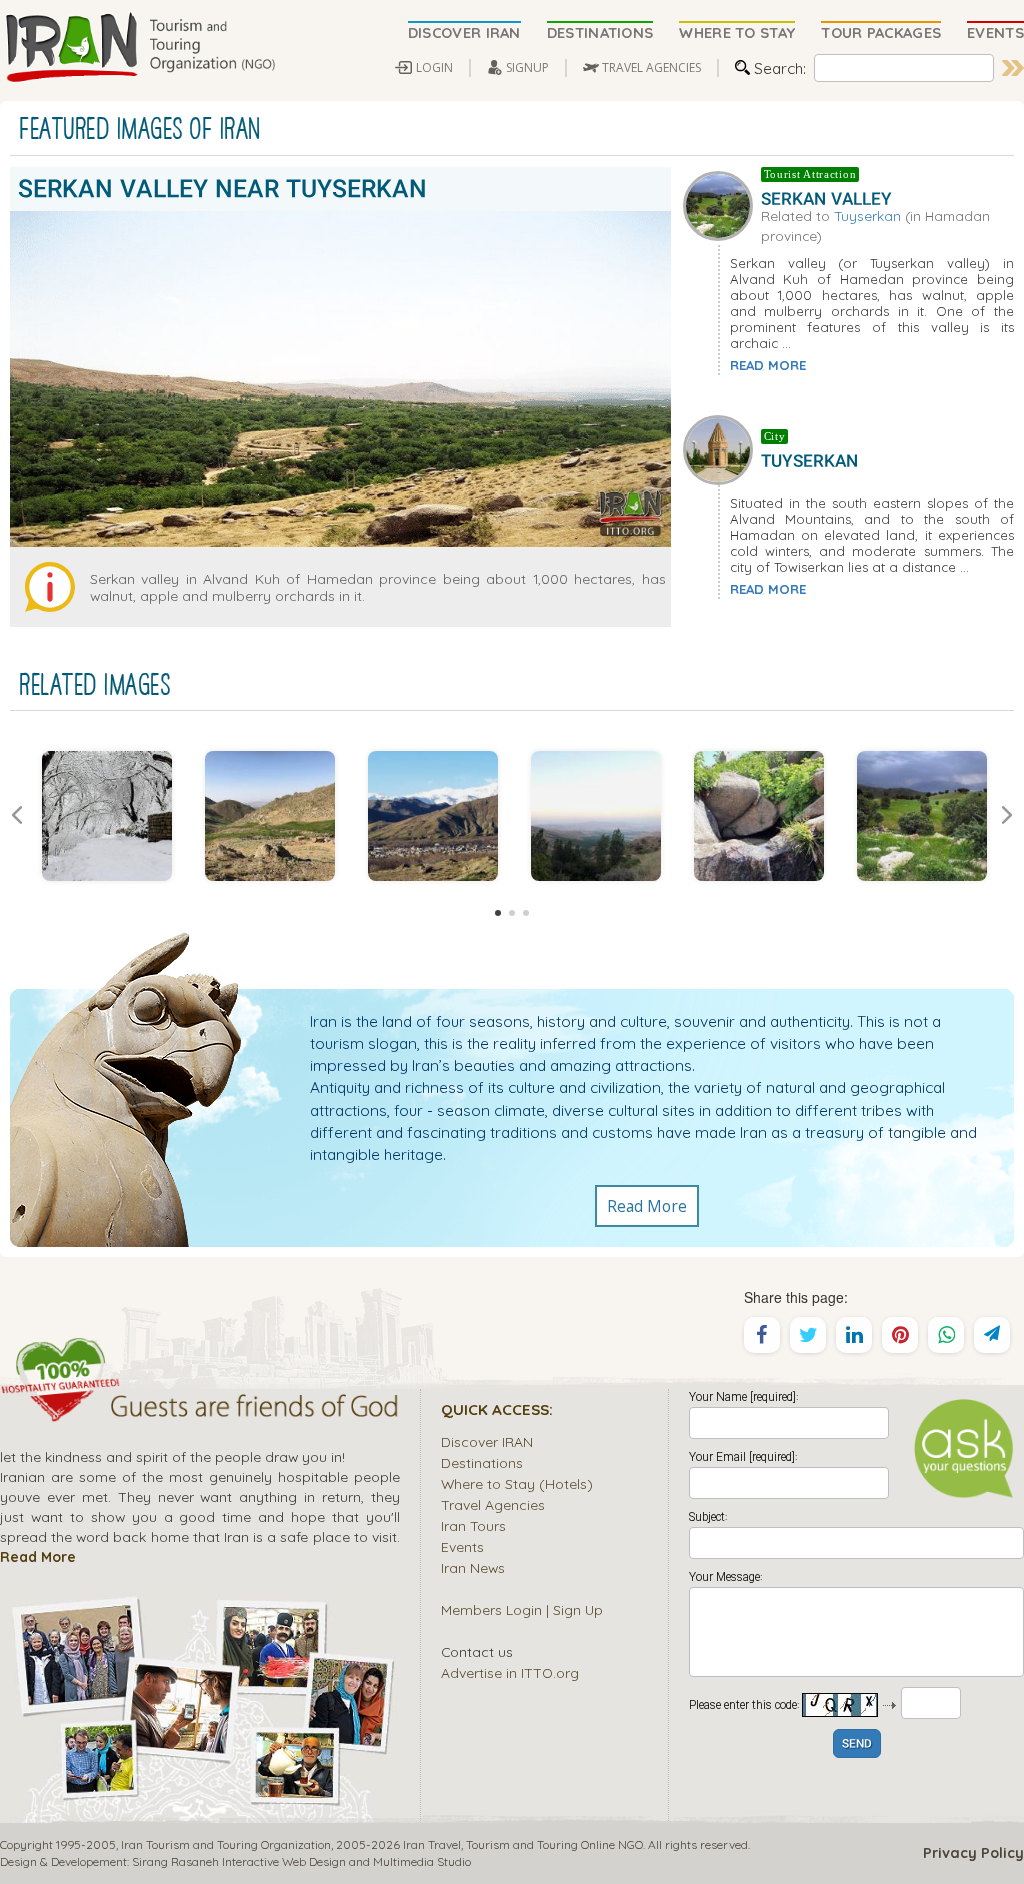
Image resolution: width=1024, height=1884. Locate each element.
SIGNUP (527, 67)
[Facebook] (762, 1335)
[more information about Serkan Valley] (722, 204)
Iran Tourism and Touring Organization (226, 1844)
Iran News (473, 1567)
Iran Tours (473, 1525)
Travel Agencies (493, 1504)
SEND (857, 1744)
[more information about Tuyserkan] (722, 448)
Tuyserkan (867, 215)
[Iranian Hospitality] (200, 1409)
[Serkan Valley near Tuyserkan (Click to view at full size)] (106, 816)
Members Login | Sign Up (522, 1609)
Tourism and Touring (522, 1844)
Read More (647, 1206)
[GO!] (1013, 68)
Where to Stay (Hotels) (517, 1483)
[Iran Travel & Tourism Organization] (140, 48)
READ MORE (768, 365)
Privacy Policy (973, 1853)
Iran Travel (432, 1844)
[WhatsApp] (946, 1335)
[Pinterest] (900, 1335)
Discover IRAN (487, 1441)
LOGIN (434, 67)
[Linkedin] (854, 1335)
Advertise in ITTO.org (510, 1672)
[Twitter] (808, 1335)
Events (462, 1546)
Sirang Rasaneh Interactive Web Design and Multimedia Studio (301, 1861)
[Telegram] (992, 1335)
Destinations (482, 1462)
